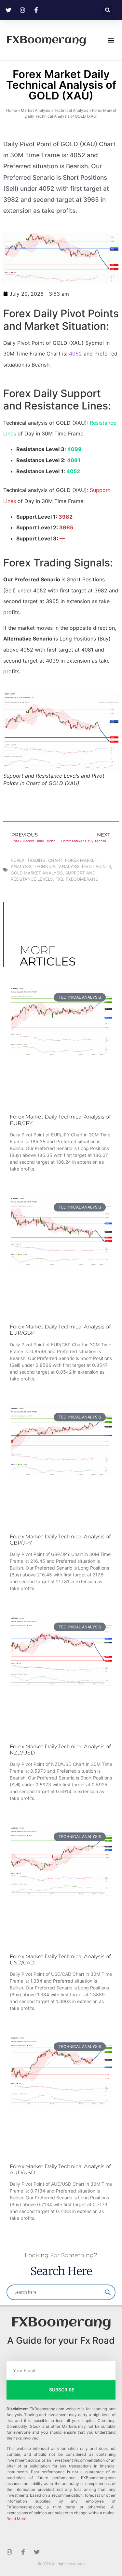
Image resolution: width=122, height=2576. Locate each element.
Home (12, 110)
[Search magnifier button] (108, 2292)
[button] (108, 10)
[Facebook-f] (23, 2552)
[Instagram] (9, 2552)
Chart (55, 860)
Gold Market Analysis (37, 873)
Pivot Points (96, 866)
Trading (36, 860)
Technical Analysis (71, 110)
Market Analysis (35, 110)
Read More (16, 2519)
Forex (18, 860)
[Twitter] (37, 2552)
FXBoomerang (46, 40)
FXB (59, 879)
